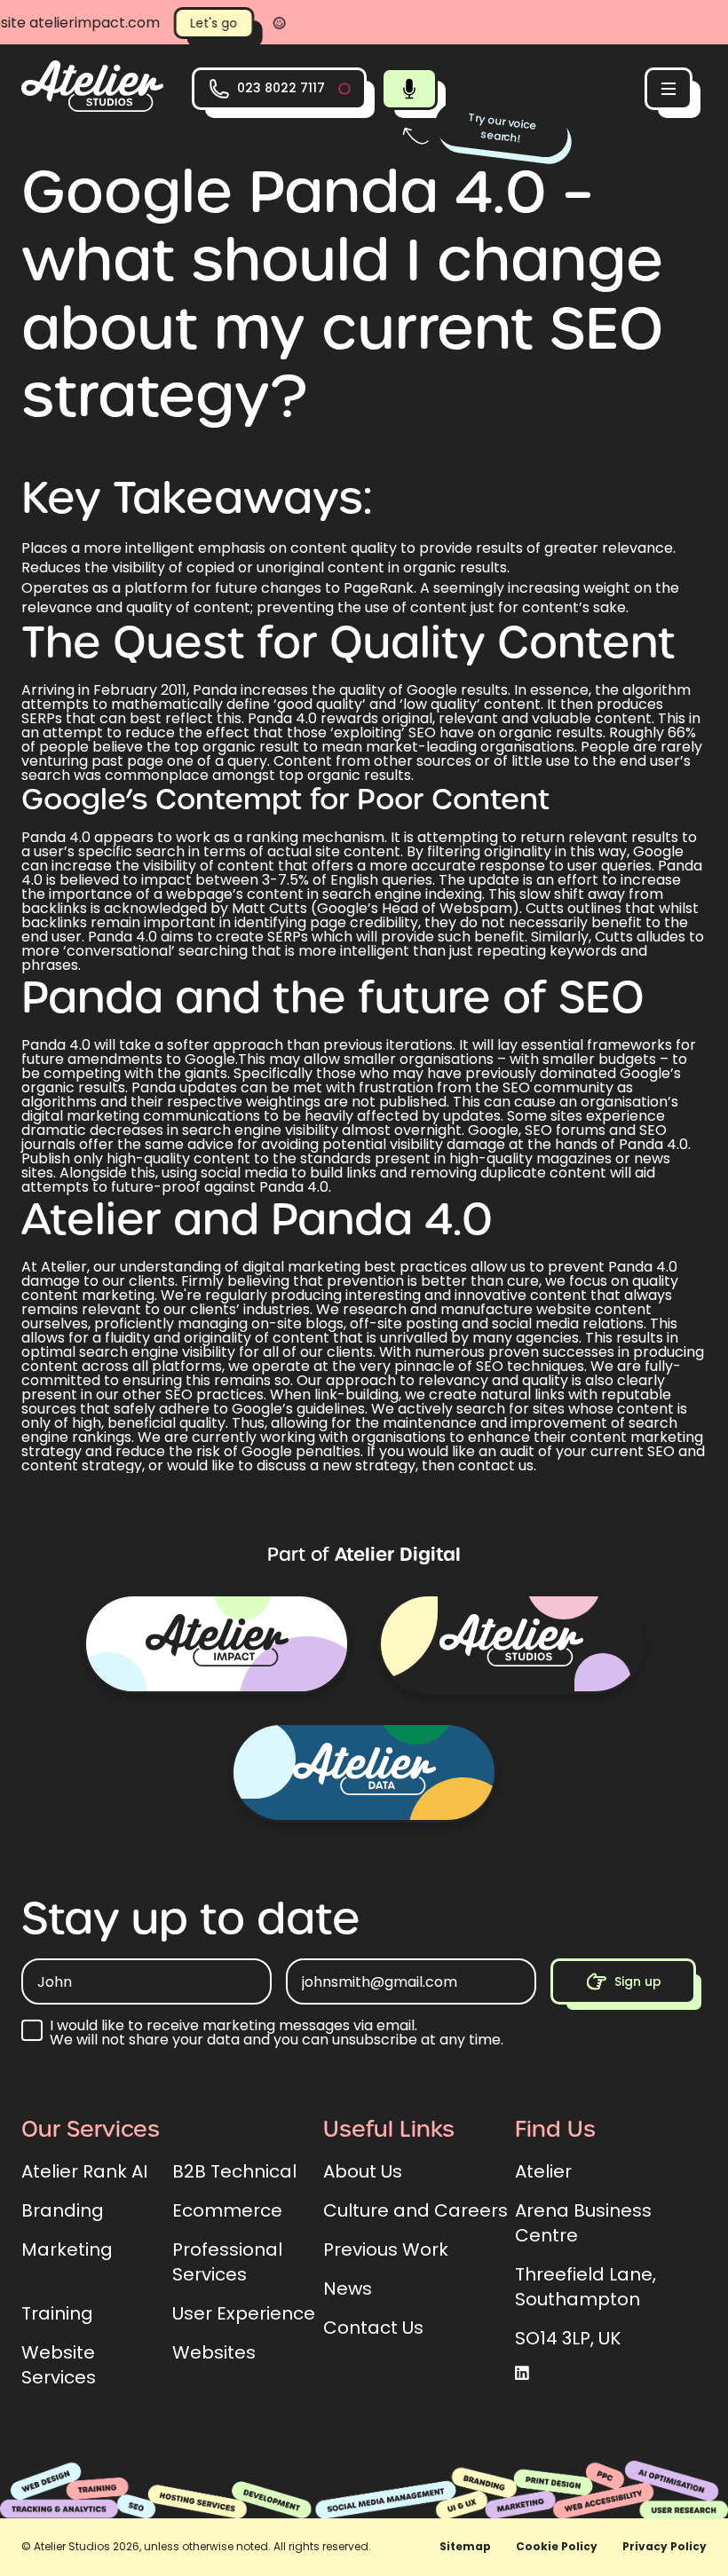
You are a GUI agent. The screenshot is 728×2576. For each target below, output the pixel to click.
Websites (214, 2352)
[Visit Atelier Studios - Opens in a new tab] (511, 1644)
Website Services (59, 2365)
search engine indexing (402, 894)
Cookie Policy (557, 2546)
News (348, 2288)
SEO (490, 1366)
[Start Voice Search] (409, 89)
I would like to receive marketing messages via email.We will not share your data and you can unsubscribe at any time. (277, 2033)
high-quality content (178, 1158)
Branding (63, 2210)
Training (57, 2313)
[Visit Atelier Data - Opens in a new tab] (364, 1772)
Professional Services (227, 2262)
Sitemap (465, 2546)
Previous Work (386, 2249)
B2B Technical (234, 2171)
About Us (363, 2171)
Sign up (638, 1981)
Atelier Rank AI (84, 2171)
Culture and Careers (415, 2210)
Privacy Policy (665, 2546)
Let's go (140, 23)
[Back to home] (92, 107)
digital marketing (301, 1267)
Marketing (67, 2249)
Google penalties (301, 1451)
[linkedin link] (522, 2374)
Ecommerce (227, 2210)
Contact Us (373, 2328)
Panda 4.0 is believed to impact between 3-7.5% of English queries (362, 873)
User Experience (244, 2313)
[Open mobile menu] (669, 89)
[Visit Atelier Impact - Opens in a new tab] (217, 1644)
